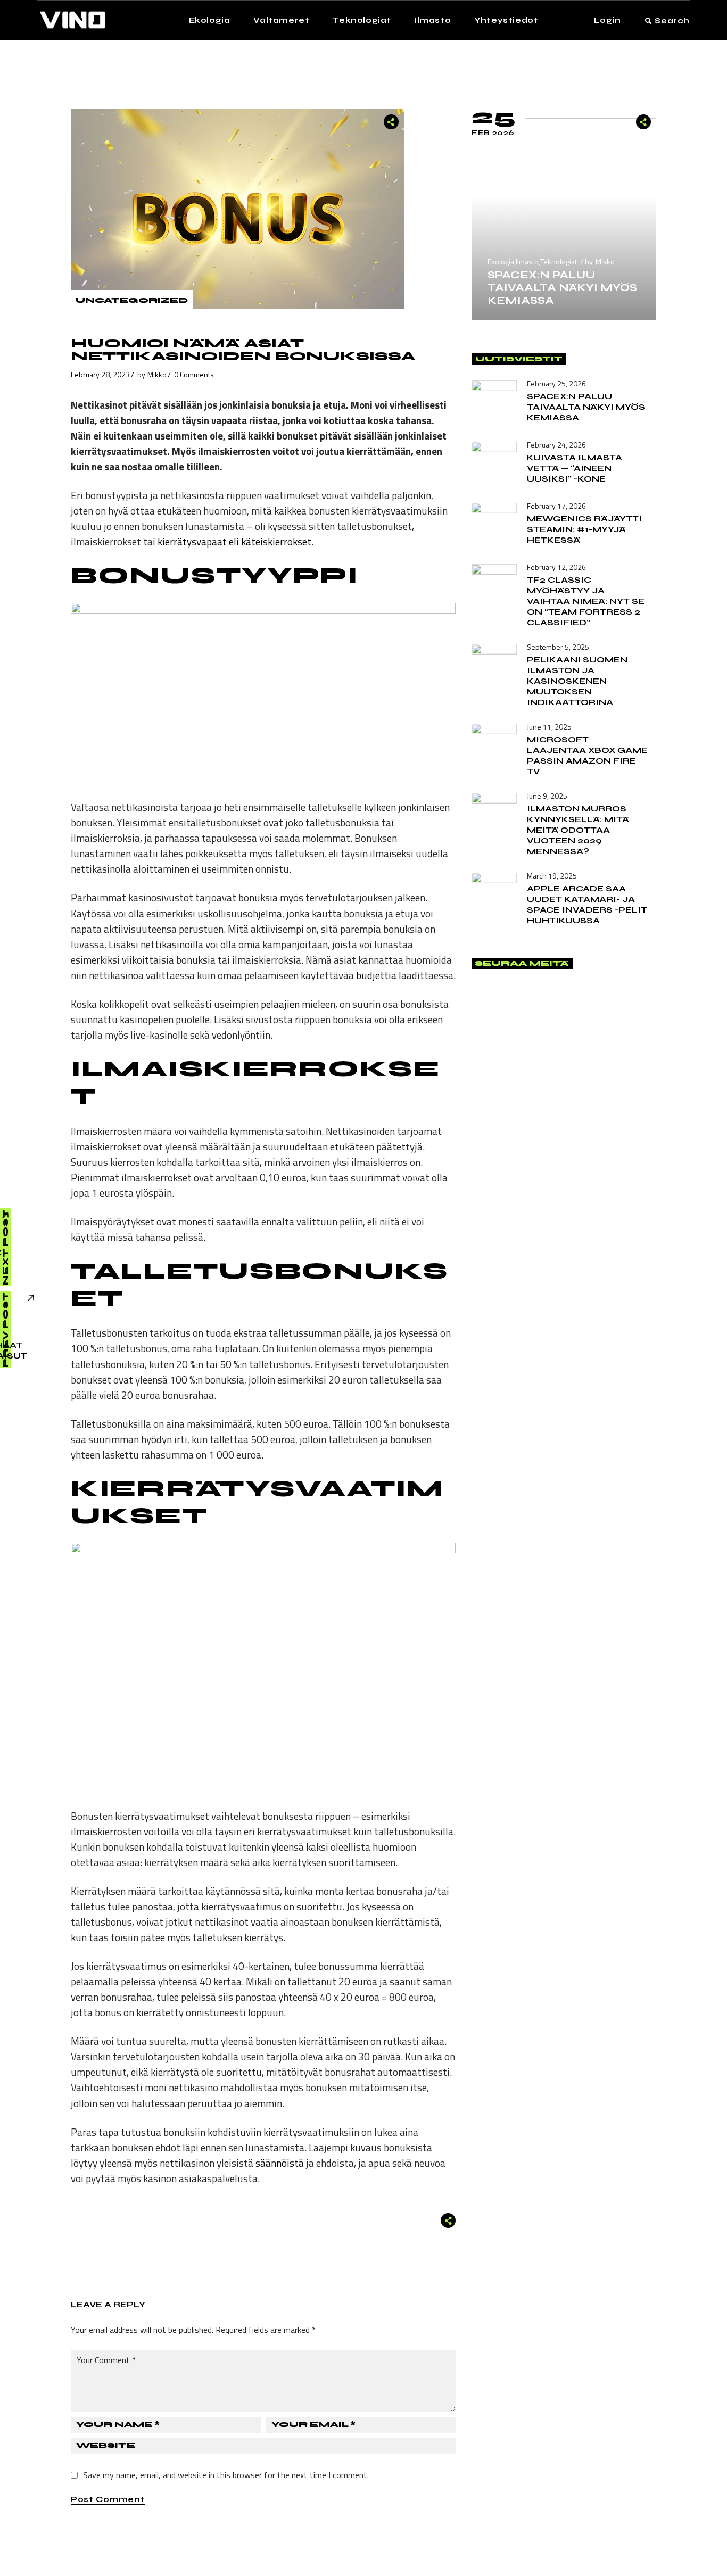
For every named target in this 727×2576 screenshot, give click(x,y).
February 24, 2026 (556, 445)
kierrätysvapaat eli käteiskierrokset (234, 541)
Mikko (157, 374)
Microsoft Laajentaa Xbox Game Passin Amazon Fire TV (587, 755)
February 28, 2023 (100, 374)
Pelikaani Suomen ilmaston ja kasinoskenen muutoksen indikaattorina (577, 681)
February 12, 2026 (556, 567)
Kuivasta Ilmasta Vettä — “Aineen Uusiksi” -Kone (575, 468)
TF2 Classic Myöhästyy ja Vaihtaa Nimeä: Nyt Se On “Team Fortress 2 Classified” (586, 601)
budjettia (376, 975)
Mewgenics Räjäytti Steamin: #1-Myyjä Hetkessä (584, 529)
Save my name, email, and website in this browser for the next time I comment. (226, 2475)
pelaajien (280, 1004)
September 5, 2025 (558, 647)
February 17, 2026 (556, 506)
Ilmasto (527, 262)
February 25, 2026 (556, 383)
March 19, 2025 (552, 876)
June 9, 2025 (547, 796)
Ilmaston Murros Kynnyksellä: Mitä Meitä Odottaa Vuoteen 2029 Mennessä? (578, 830)
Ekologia (501, 262)
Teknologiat (559, 262)
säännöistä (280, 2163)
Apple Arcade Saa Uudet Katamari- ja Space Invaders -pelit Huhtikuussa (587, 904)
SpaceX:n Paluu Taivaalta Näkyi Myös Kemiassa (562, 288)
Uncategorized (132, 300)
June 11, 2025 (549, 727)
